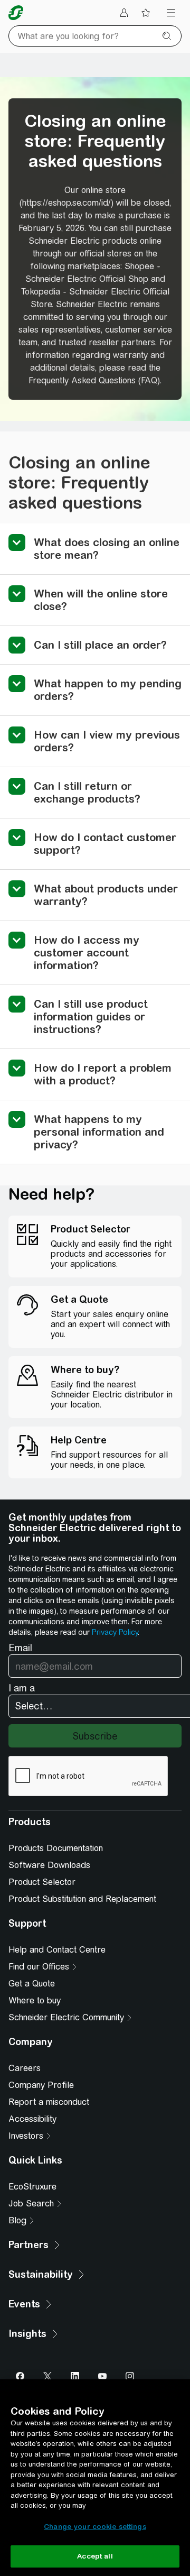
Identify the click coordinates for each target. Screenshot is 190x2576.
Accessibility (32, 2119)
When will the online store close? (101, 600)
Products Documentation (56, 1848)
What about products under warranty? (106, 895)
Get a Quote (32, 1984)
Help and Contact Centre (57, 1950)
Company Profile (41, 2085)
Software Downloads (49, 1865)
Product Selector (42, 1882)
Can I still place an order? (100, 645)
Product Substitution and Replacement (82, 1899)
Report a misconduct (49, 2102)
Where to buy (35, 2000)
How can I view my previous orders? (107, 741)
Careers (25, 2068)
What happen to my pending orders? (108, 690)
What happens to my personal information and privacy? (99, 1132)
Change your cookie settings (95, 2527)
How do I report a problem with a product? (103, 1074)
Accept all (95, 2556)
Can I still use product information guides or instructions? (91, 1016)
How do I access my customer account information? (87, 953)
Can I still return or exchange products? (87, 792)
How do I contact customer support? (105, 844)
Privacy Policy (115, 1632)
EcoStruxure (32, 2187)
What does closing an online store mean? (107, 549)
